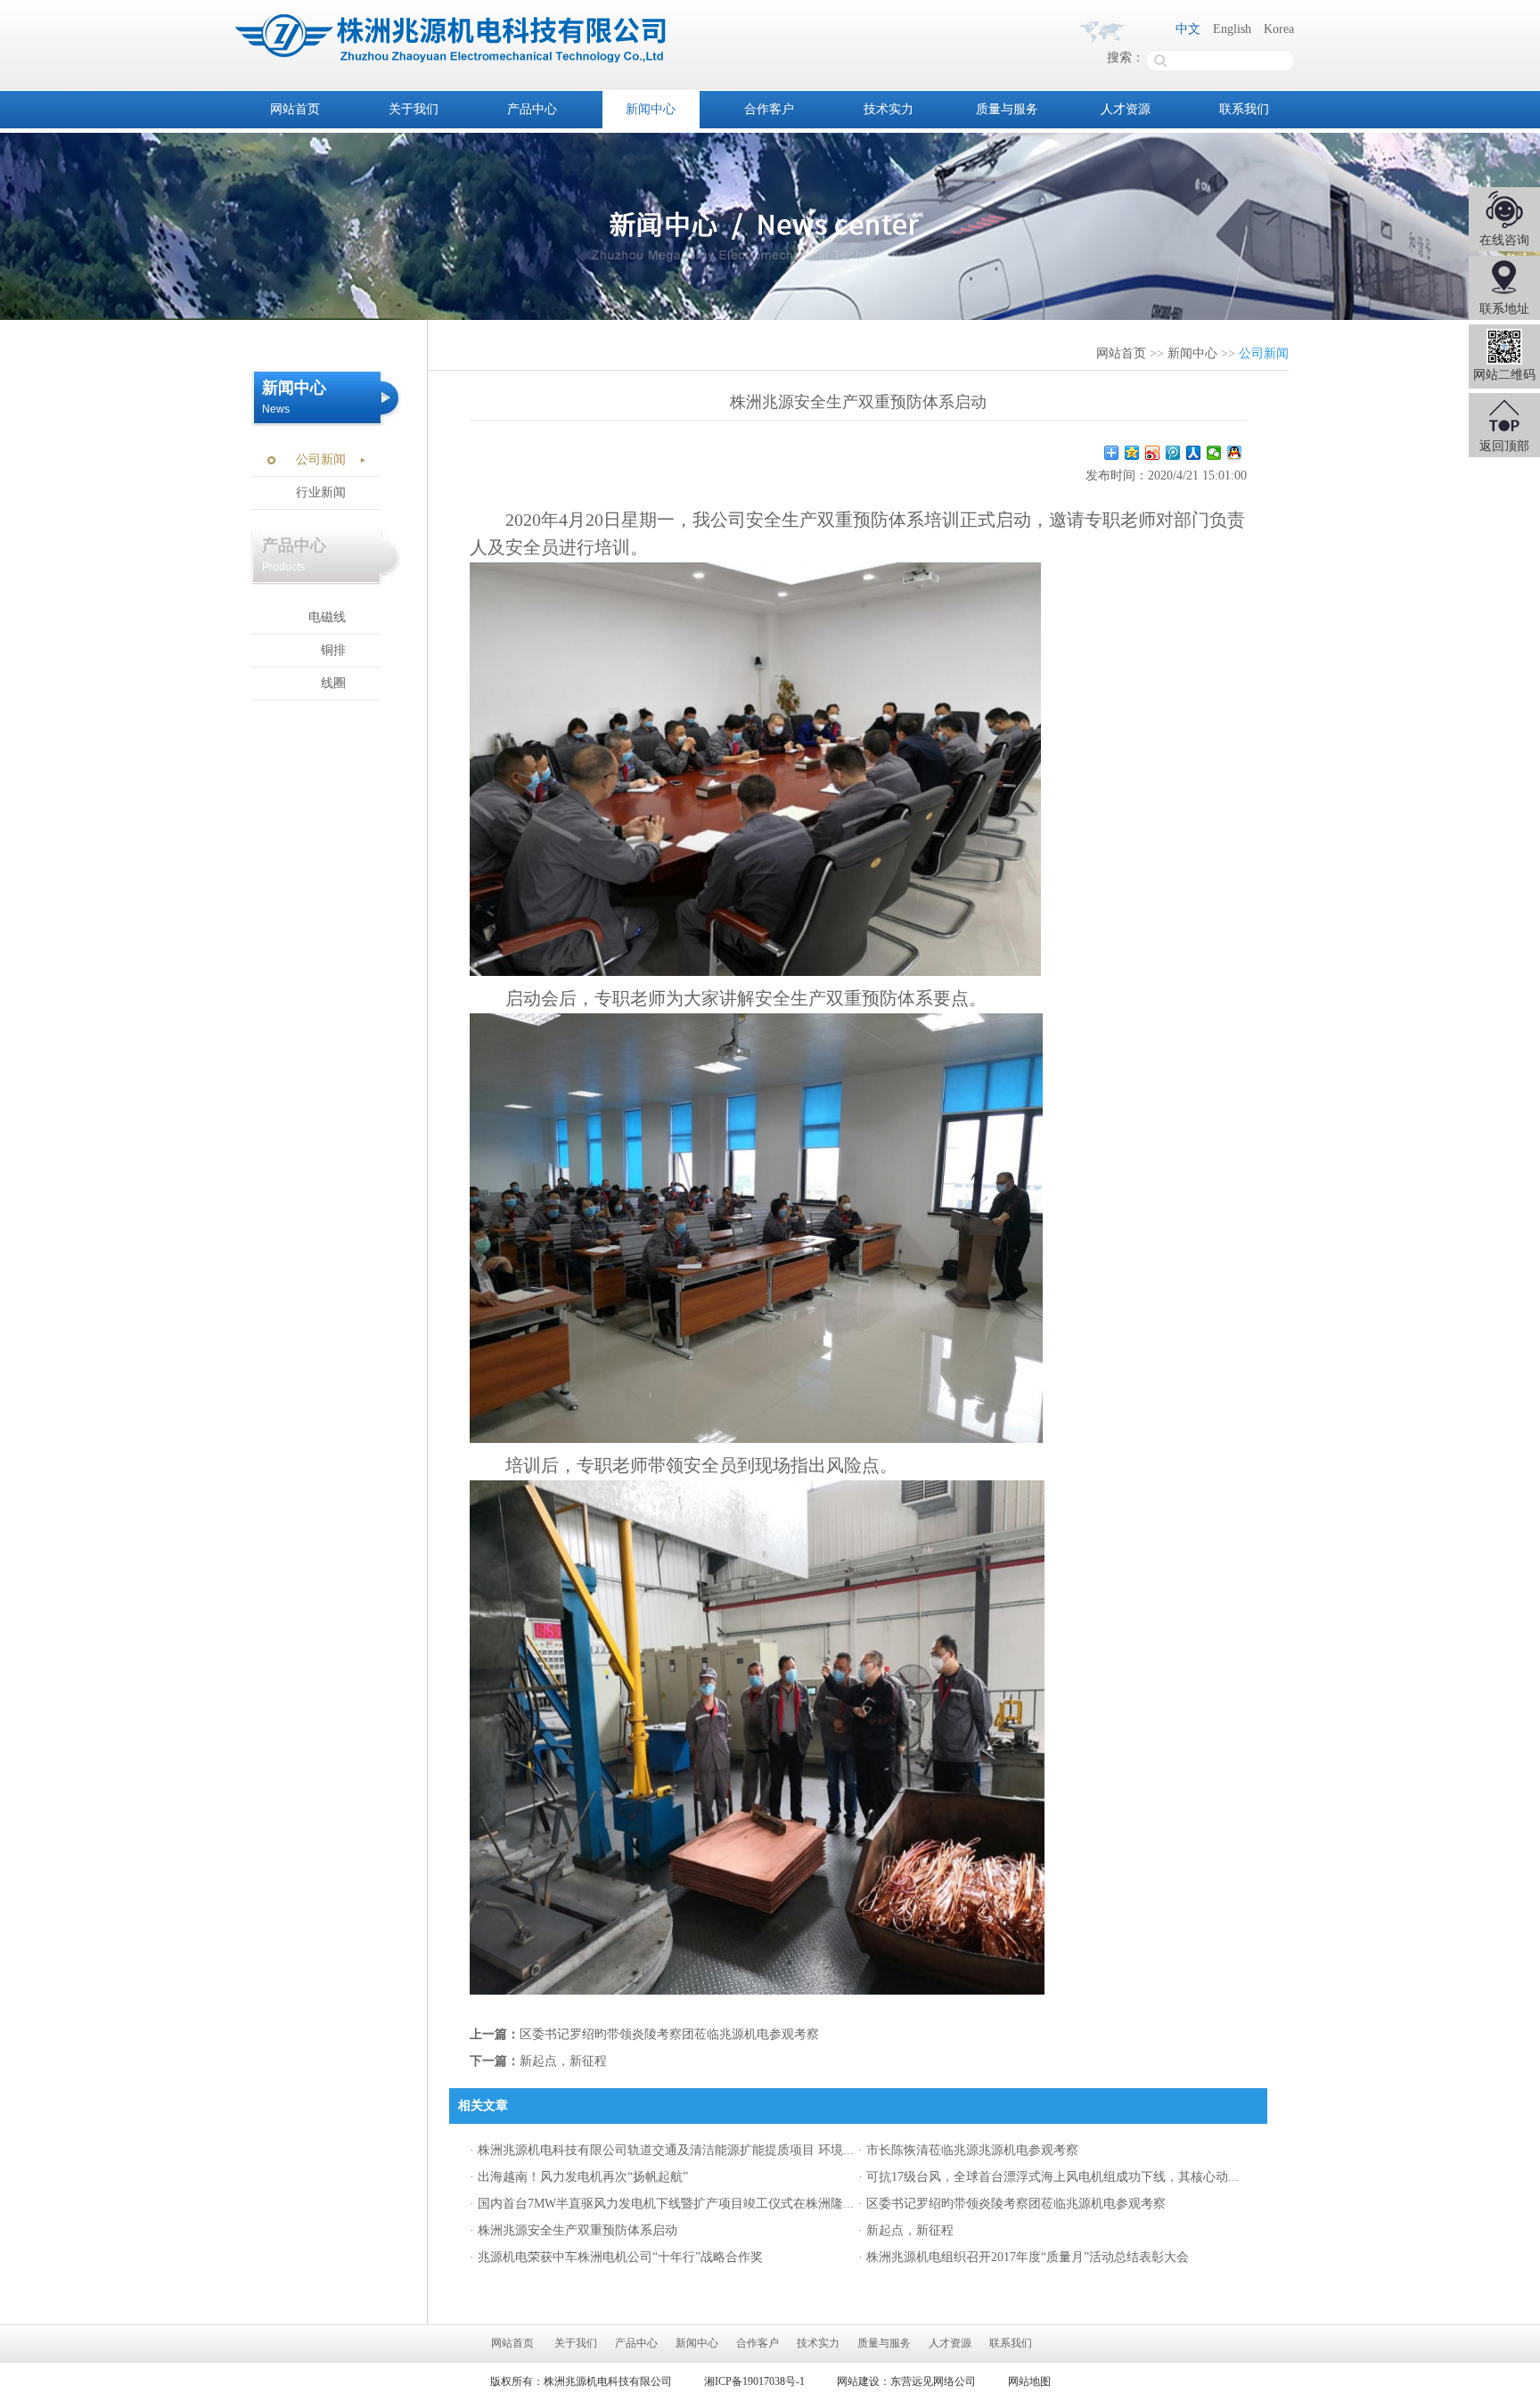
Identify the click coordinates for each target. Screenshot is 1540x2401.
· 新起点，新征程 (906, 2230)
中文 (1188, 29)
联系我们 (1244, 109)
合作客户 (769, 109)
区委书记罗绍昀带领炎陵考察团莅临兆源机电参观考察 (669, 2034)
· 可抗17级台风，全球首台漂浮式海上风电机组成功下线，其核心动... (1049, 2177)
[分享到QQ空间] (1132, 453)
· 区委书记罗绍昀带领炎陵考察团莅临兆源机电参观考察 (1012, 2204)
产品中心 (532, 109)
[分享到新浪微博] (1153, 453)
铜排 (333, 650)
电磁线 (327, 617)
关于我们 (414, 109)
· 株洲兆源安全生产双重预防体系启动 (573, 2230)
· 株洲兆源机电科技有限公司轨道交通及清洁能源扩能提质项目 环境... (662, 2150)
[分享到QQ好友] (1235, 453)
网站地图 (1029, 2381)
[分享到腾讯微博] (1173, 453)
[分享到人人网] (1194, 453)
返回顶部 (1504, 446)
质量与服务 (1007, 109)
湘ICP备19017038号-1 (754, 2381)
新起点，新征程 (563, 2061)
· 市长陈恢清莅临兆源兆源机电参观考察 (968, 2150)
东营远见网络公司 (933, 2381)
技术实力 (889, 109)
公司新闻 (321, 459)
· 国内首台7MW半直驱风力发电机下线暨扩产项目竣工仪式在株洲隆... (662, 2204)
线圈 (333, 683)
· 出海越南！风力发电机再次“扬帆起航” (579, 2177)
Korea (1279, 29)
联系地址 (1504, 309)
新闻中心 (651, 109)
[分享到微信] (1214, 453)
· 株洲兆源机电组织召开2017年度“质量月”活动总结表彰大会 (1024, 2257)
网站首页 (295, 109)
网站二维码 (1504, 375)
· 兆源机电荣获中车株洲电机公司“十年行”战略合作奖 (616, 2257)
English (1232, 29)
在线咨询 (1504, 240)
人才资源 (1126, 109)
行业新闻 (321, 492)
